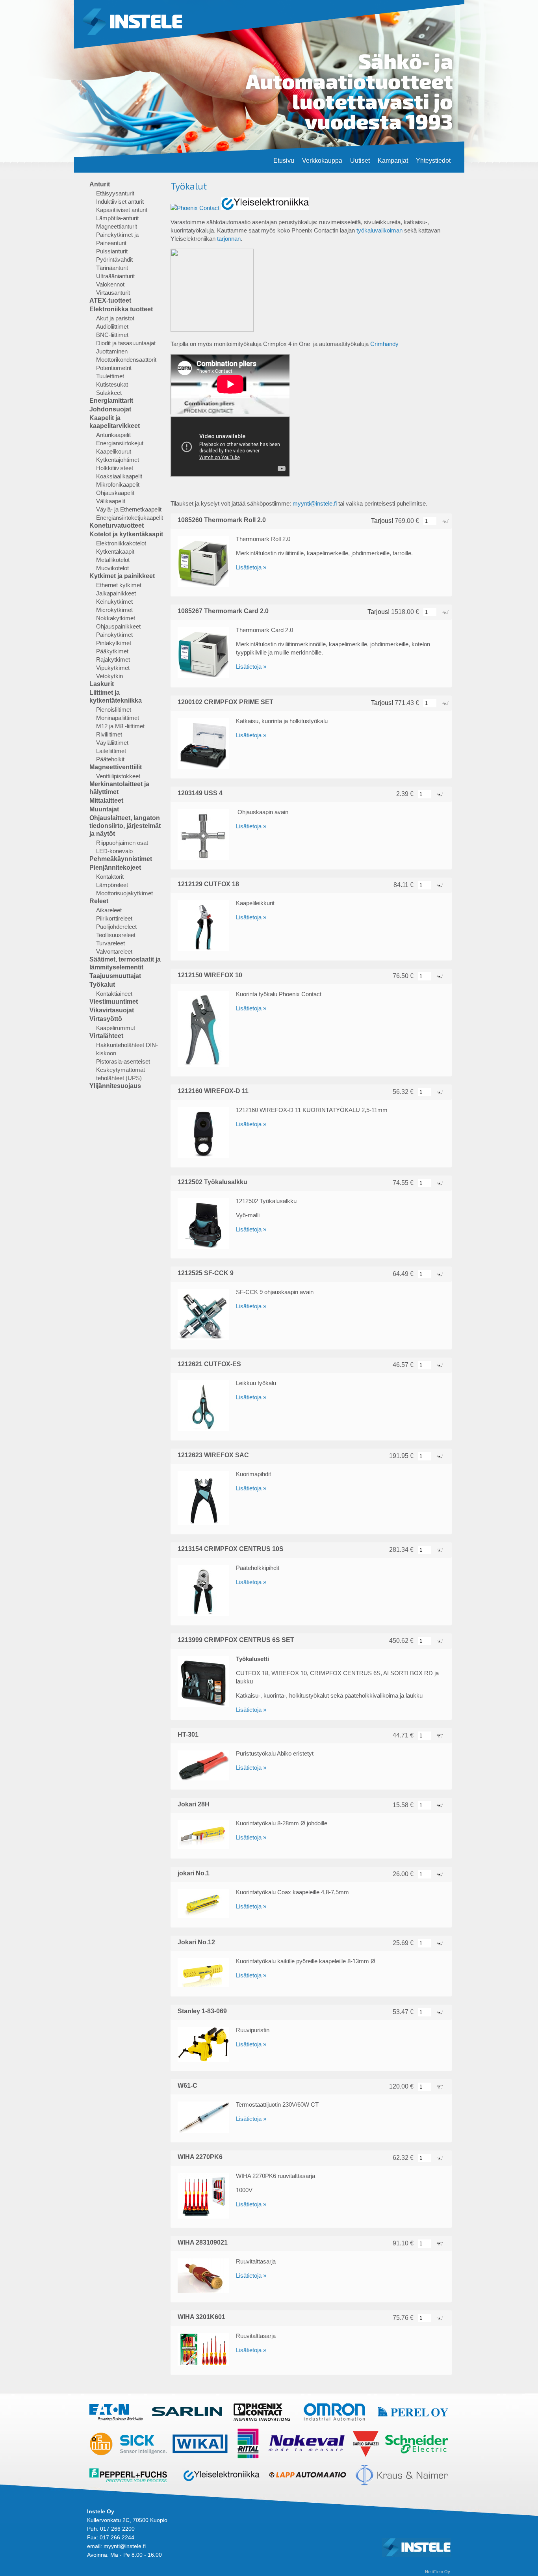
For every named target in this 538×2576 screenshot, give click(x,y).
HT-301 (188, 1734)
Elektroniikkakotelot (121, 543)
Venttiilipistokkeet (118, 776)
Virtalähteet (106, 1036)
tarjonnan (229, 239)
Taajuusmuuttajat (115, 976)
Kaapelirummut (116, 1028)
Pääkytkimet (112, 651)
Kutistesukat (112, 384)
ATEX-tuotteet (110, 300)
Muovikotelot (112, 568)
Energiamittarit (111, 401)
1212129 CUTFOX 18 (208, 884)
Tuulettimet (110, 376)
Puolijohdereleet (116, 927)
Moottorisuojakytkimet (124, 893)
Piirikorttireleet (114, 918)
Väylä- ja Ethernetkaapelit (129, 509)
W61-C (187, 2086)
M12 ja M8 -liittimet (120, 726)
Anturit (100, 184)
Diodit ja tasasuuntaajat (126, 343)
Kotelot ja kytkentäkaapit (126, 534)
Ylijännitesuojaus (115, 1086)
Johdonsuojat (110, 409)
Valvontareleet (114, 951)
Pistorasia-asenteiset (123, 1061)
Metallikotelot (113, 560)
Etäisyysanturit (115, 193)
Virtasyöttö (106, 1019)
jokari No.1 (194, 1873)
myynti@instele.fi (315, 503)
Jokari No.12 (196, 1942)
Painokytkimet (114, 635)
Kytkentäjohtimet (118, 460)
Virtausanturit (113, 293)
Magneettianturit (117, 226)
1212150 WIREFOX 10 (210, 975)
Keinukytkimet (114, 602)
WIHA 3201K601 (201, 2317)
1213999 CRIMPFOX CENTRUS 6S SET (236, 1640)
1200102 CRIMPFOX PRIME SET (225, 702)
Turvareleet (110, 943)
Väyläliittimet (112, 743)
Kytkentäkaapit (115, 551)
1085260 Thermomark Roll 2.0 (222, 520)
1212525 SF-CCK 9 (206, 1273)
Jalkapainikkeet (116, 593)
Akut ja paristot (115, 318)
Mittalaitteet (106, 801)
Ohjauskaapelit (115, 493)
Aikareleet (109, 910)
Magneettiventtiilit (116, 767)
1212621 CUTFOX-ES (209, 1364)
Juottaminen (112, 351)
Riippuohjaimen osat (122, 843)
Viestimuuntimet (114, 1002)
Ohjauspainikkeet (118, 626)
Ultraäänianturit (115, 276)
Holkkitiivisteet (115, 468)
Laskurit (102, 684)
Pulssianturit (112, 251)
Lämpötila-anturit (117, 218)
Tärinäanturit (112, 268)
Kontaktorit (110, 877)
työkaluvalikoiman (379, 230)
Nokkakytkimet (116, 618)
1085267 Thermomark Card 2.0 (223, 611)
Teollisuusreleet (116, 935)
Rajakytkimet (113, 659)
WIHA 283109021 (203, 2242)
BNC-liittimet (112, 335)
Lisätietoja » (251, 567)
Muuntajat (104, 809)
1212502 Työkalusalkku (212, 1182)
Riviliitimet (109, 734)
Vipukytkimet (113, 668)
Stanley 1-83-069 (202, 2011)
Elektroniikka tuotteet (121, 309)
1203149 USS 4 (200, 793)
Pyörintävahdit (114, 259)
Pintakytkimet (114, 643)
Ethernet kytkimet (119, 585)
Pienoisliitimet (114, 710)
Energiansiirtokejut (120, 443)
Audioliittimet (112, 326)
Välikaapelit (111, 501)
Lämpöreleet (112, 885)
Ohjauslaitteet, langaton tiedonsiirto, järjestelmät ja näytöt (125, 826)
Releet (99, 901)
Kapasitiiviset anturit (122, 210)
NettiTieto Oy (438, 2572)
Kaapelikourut (114, 451)
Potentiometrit (114, 368)
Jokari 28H (194, 1804)
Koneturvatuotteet (117, 525)
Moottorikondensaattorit (126, 360)
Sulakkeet (109, 393)
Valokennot (110, 284)
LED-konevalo (114, 851)
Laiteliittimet (111, 751)
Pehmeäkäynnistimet (121, 859)
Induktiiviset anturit (120, 202)
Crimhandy (384, 344)
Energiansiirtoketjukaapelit (130, 518)
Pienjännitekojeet (115, 868)
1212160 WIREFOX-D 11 (213, 1091)
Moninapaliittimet (118, 718)
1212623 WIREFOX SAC (213, 1455)
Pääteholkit (110, 759)
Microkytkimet (114, 610)
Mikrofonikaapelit (118, 485)
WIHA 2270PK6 (200, 2157)
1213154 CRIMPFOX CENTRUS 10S (231, 1549)
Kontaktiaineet (114, 994)
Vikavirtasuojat (112, 1010)
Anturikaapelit (113, 435)
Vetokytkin (109, 676)
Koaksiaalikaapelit (119, 476)
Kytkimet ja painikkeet (122, 576)
